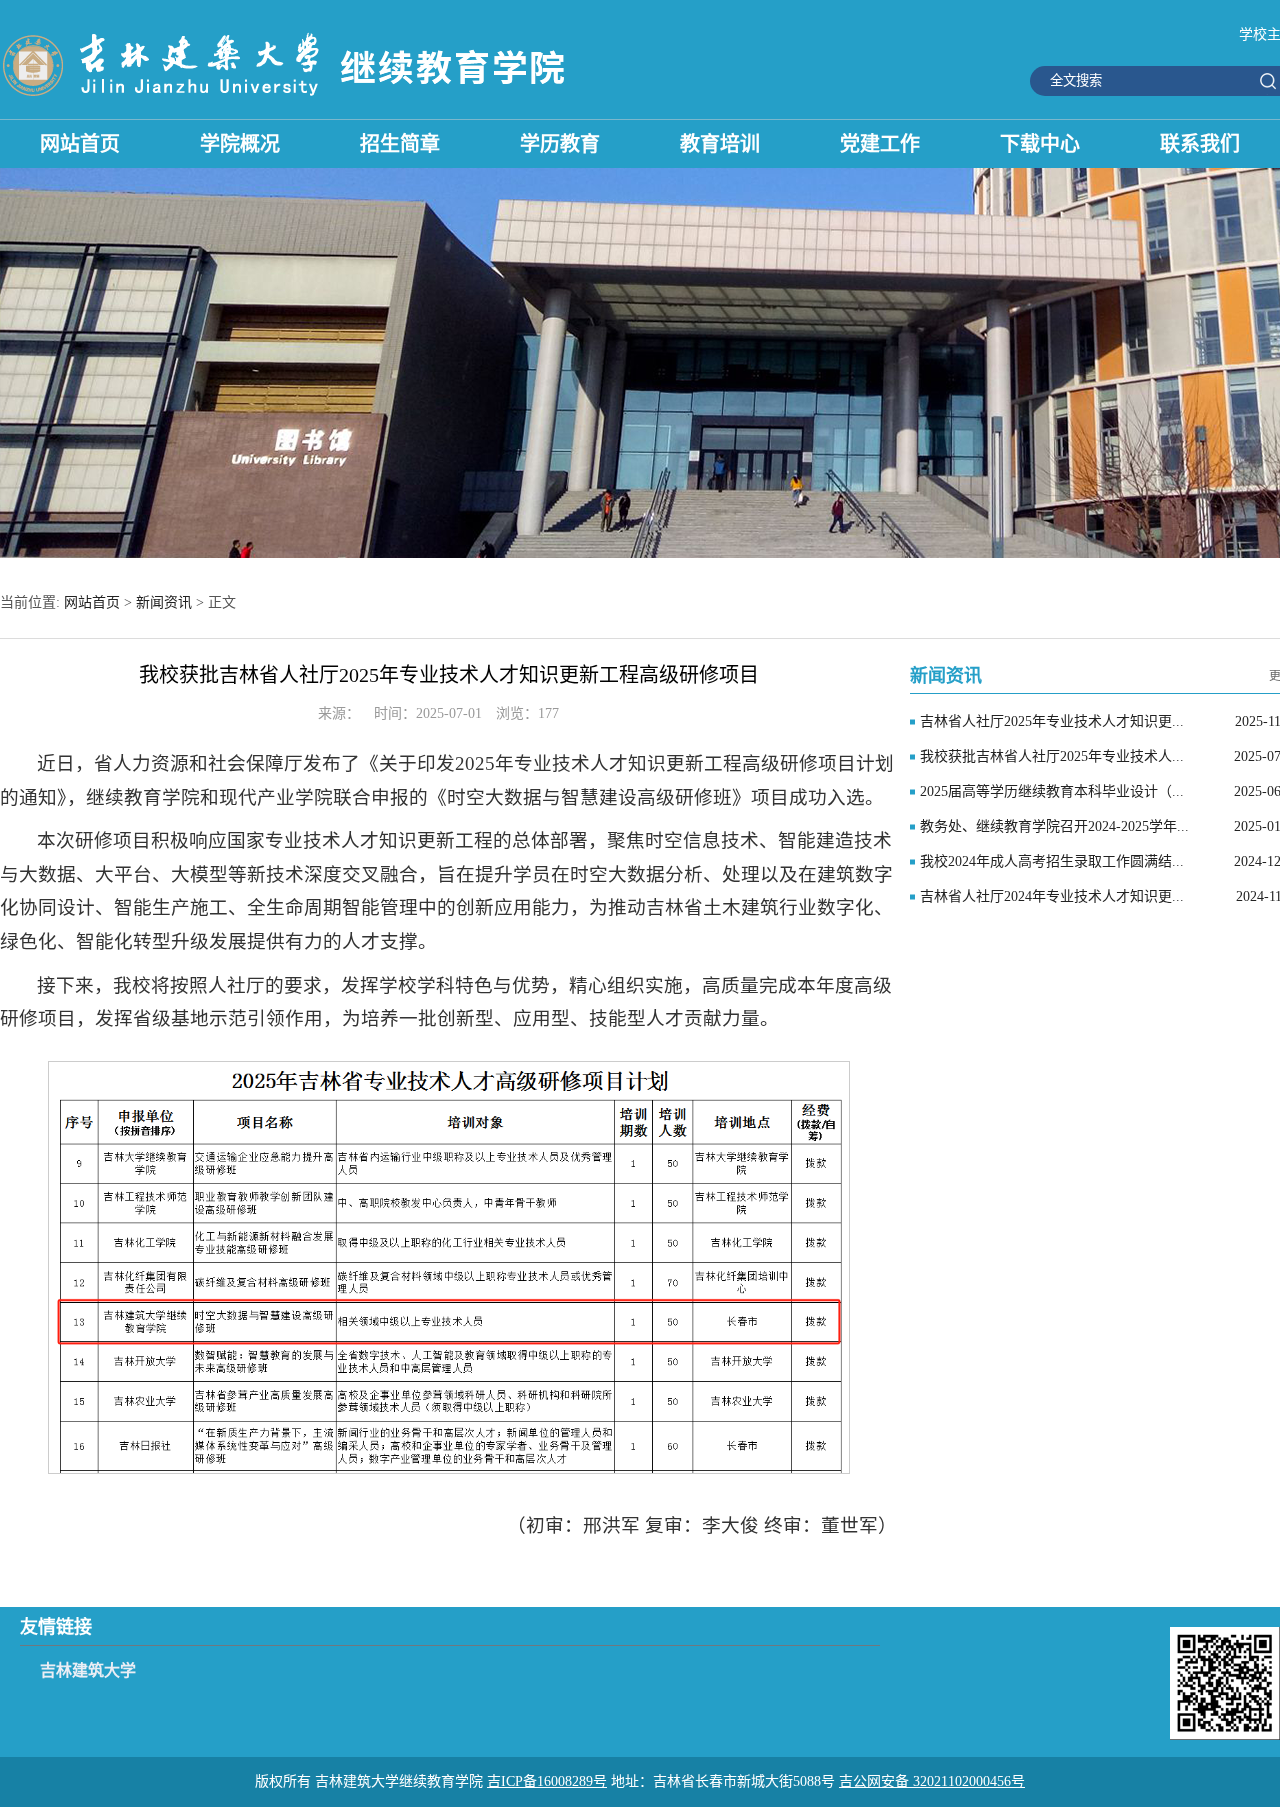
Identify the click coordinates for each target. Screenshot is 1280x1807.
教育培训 (720, 144)
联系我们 (1200, 144)
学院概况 (240, 144)
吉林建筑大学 (88, 1670)
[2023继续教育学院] (288, 98)
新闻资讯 (164, 602)
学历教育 (560, 144)
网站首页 (80, 144)
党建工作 (880, 144)
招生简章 (400, 144)
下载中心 (1040, 144)
